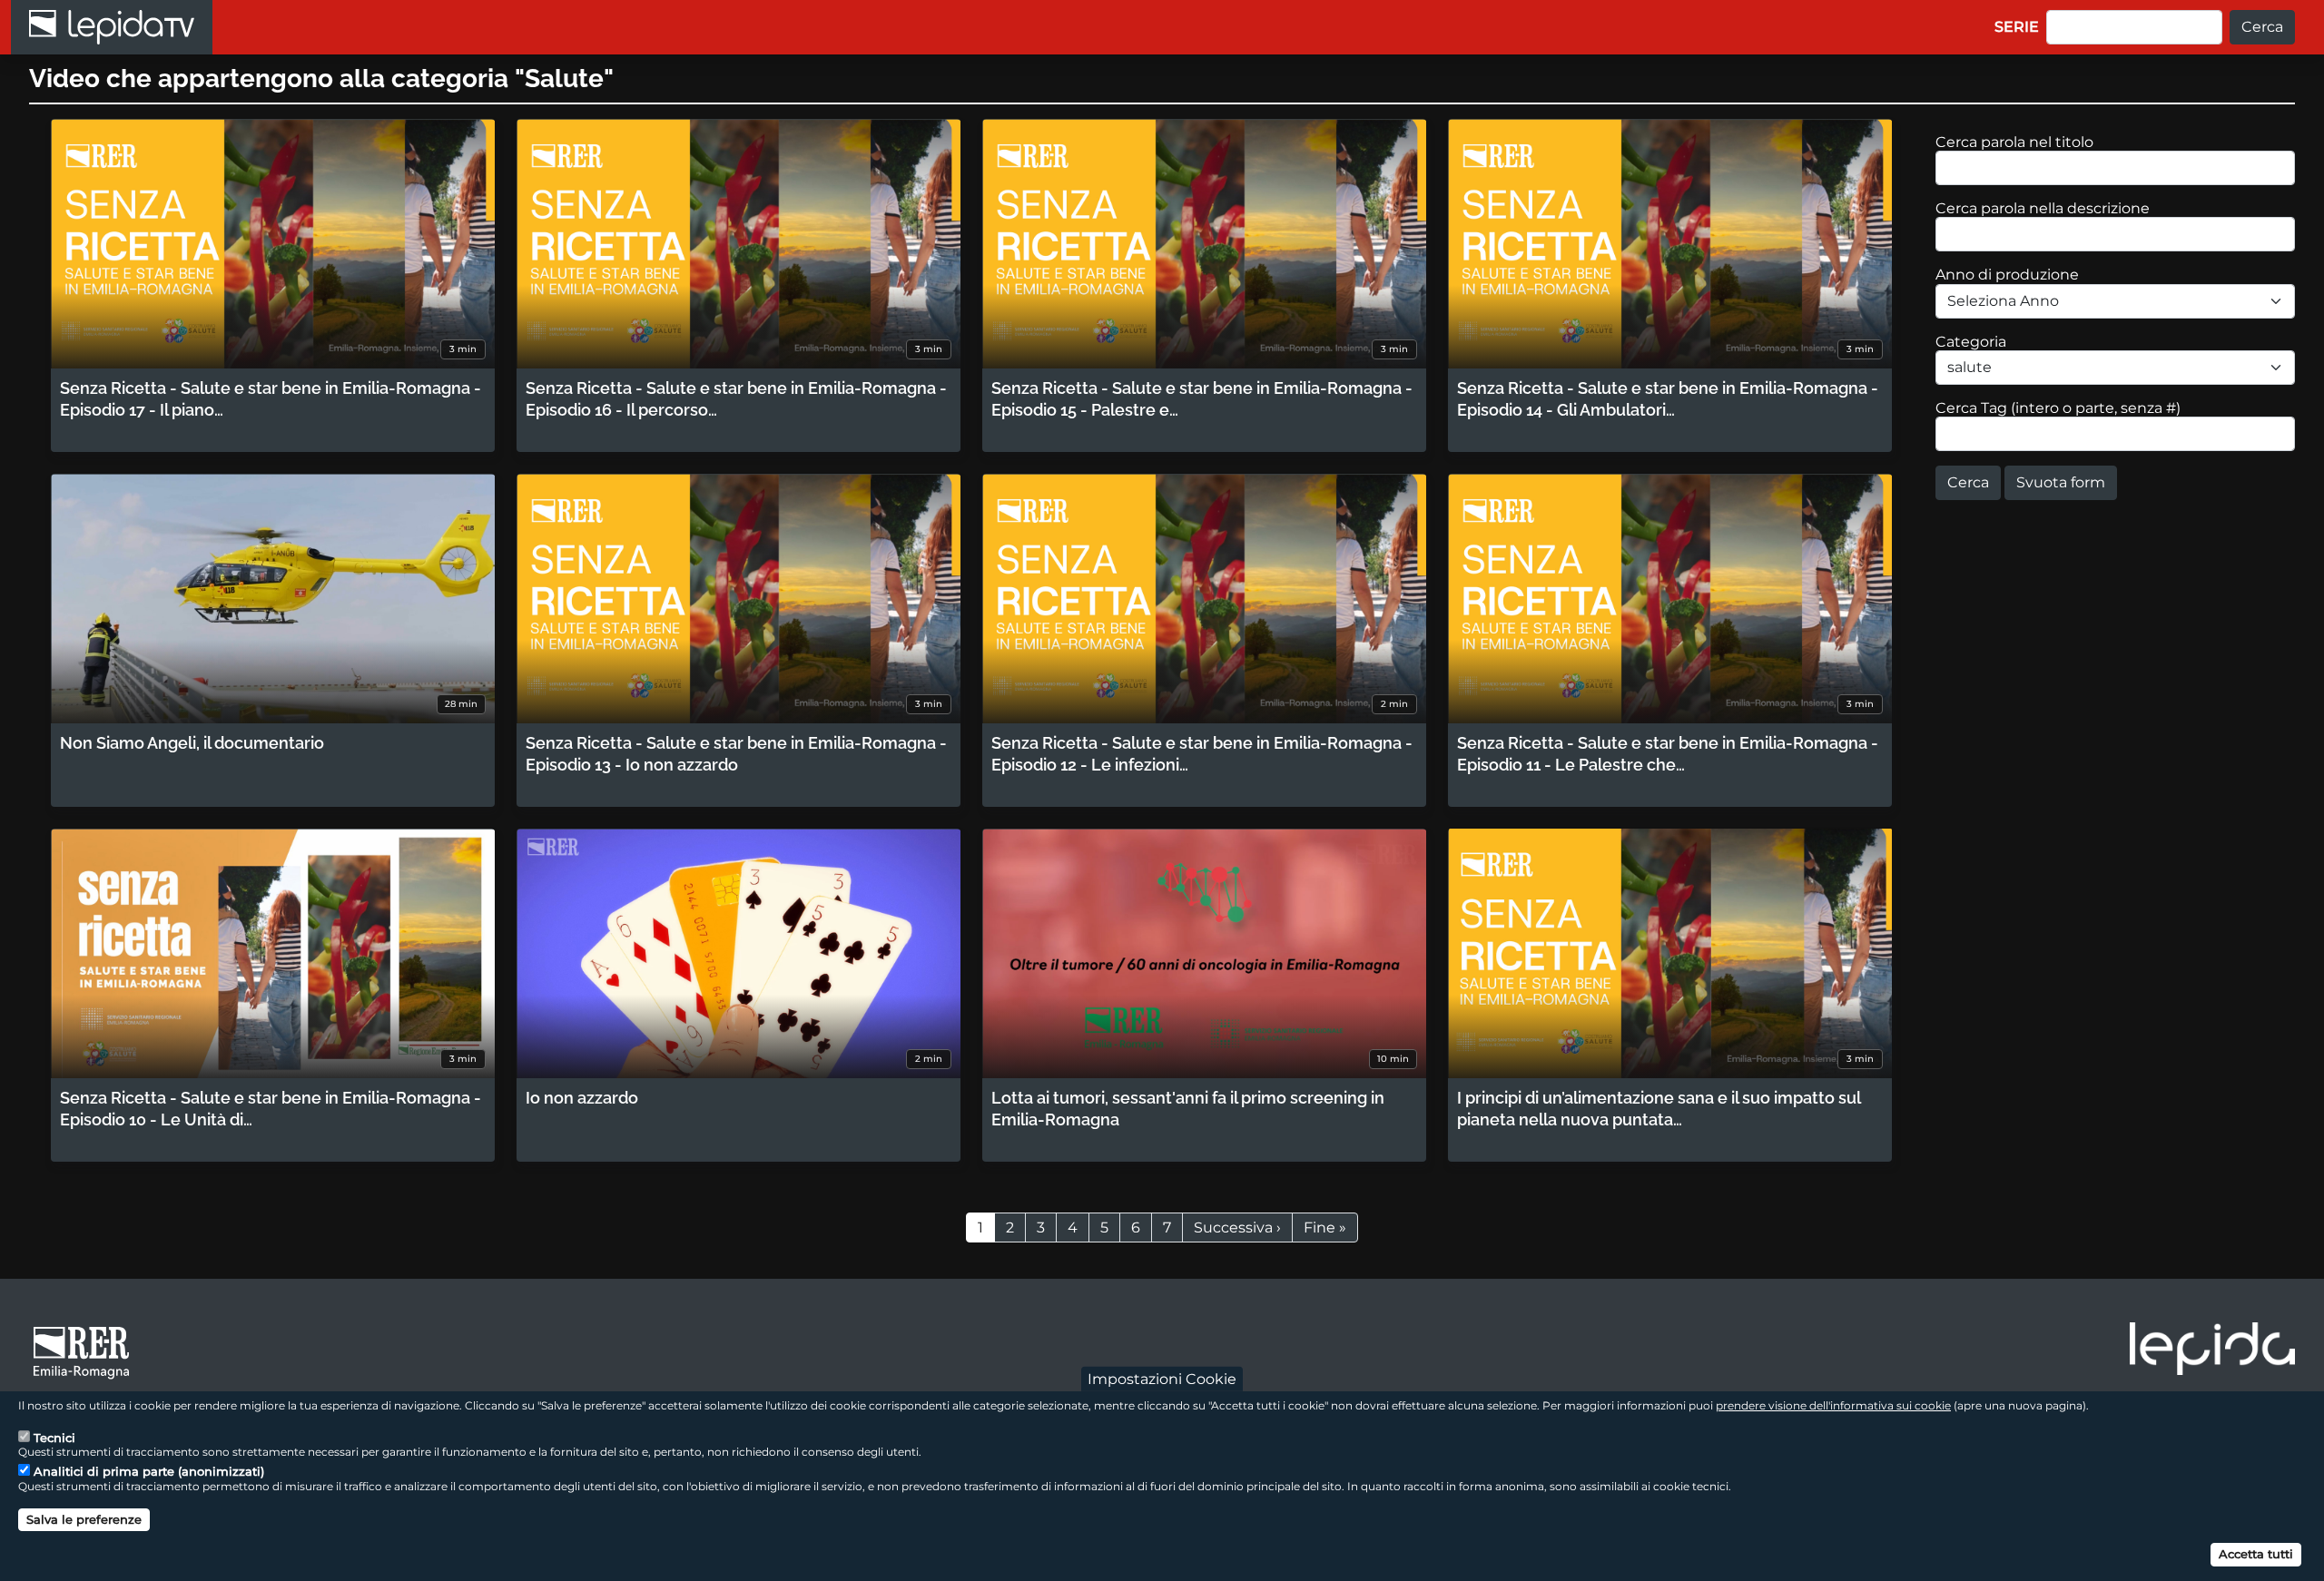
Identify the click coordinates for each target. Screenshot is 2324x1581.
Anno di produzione (2007, 275)
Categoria (1971, 342)
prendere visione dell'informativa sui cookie (1833, 1405)
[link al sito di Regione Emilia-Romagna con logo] (87, 1351)
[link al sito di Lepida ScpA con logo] (2212, 1349)
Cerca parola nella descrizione (2043, 208)
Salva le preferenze (84, 1519)
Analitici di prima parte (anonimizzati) (149, 1471)
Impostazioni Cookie (1162, 1379)
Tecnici (54, 1438)
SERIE (2017, 27)
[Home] (112, 27)
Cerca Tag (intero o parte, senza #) (2058, 408)
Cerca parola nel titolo (2014, 142)
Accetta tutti (2256, 1554)
